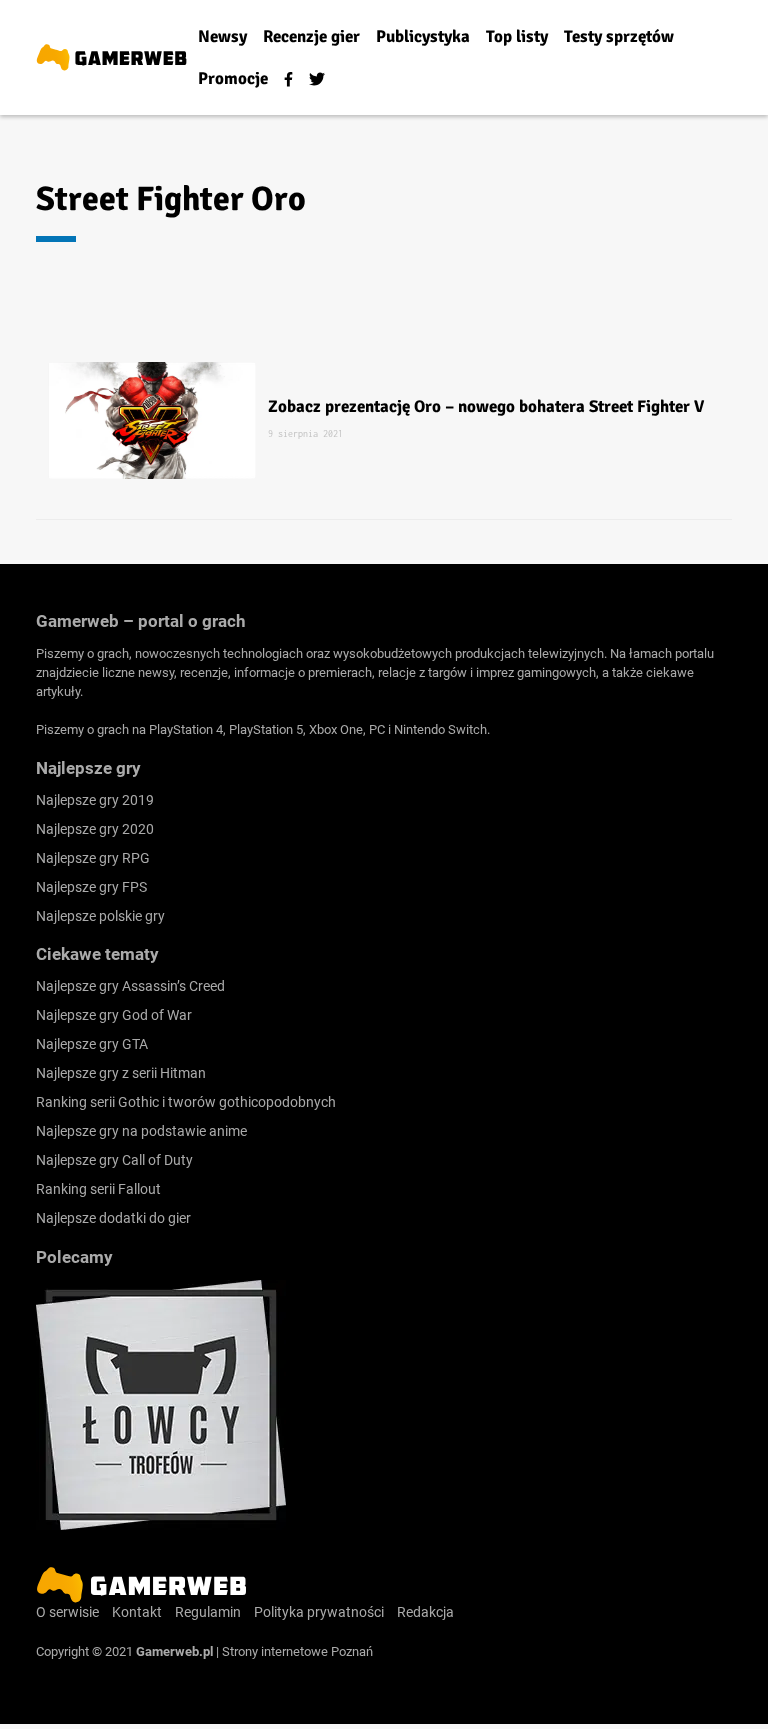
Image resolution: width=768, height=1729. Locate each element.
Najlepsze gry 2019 (95, 800)
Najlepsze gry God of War (114, 1015)
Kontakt (137, 1612)
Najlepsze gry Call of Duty (114, 1160)
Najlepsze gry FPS (91, 887)
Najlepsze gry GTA (92, 1044)
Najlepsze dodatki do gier (113, 1218)
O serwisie (67, 1612)
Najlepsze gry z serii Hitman (121, 1073)
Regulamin (208, 1612)
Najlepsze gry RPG (93, 858)
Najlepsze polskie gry (100, 916)
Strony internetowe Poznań (297, 1651)
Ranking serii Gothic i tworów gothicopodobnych (186, 1102)
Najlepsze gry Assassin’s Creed (130, 986)
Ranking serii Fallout (98, 1189)
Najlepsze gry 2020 (95, 829)
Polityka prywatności (319, 1612)
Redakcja (425, 1612)
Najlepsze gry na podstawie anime (141, 1131)
